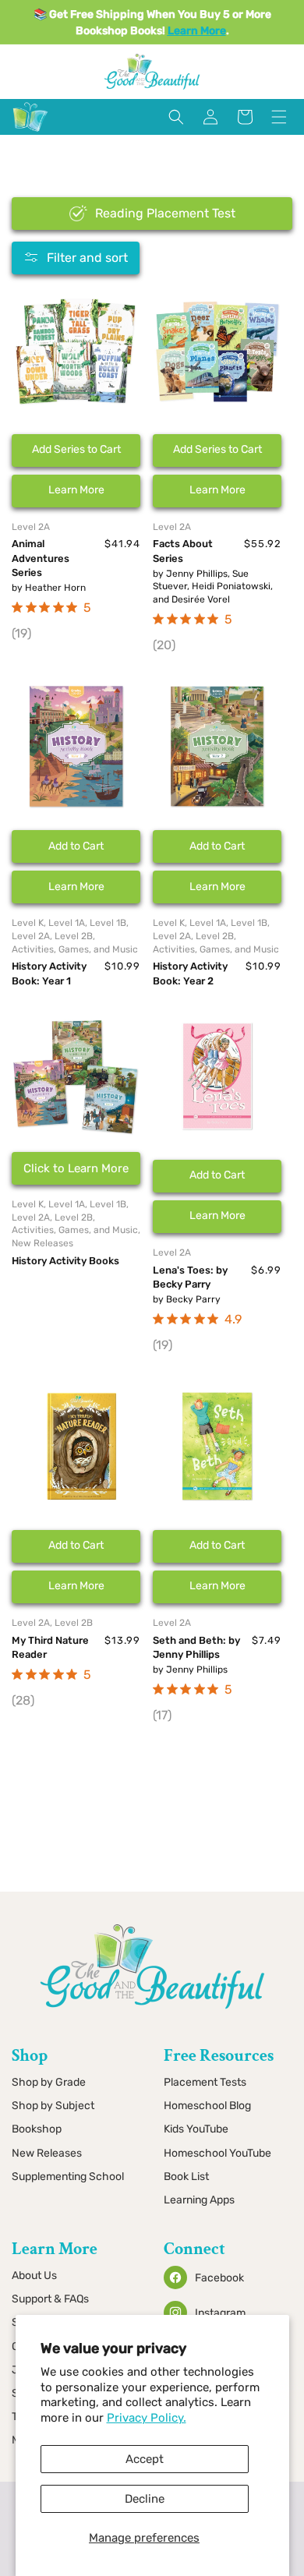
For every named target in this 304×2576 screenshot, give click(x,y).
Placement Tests (205, 2082)
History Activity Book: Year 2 (190, 973)
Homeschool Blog (207, 2106)
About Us (34, 2276)
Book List (186, 2177)
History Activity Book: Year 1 (49, 973)
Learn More (76, 490)
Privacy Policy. (147, 2418)
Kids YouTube (196, 2129)
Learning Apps (199, 2200)
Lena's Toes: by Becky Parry (190, 1277)
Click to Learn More (76, 1168)
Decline (145, 2499)
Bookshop (37, 2129)
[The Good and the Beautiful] (30, 132)
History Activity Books (65, 1261)
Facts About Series (183, 551)
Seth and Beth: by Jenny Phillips (196, 1647)
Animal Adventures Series (41, 558)
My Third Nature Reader (50, 1647)
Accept (145, 2459)
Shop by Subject (53, 2106)
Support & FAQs (50, 2299)
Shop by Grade (49, 2082)
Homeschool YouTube (217, 2153)
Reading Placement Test (165, 213)
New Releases (47, 2153)
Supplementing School (68, 2177)
